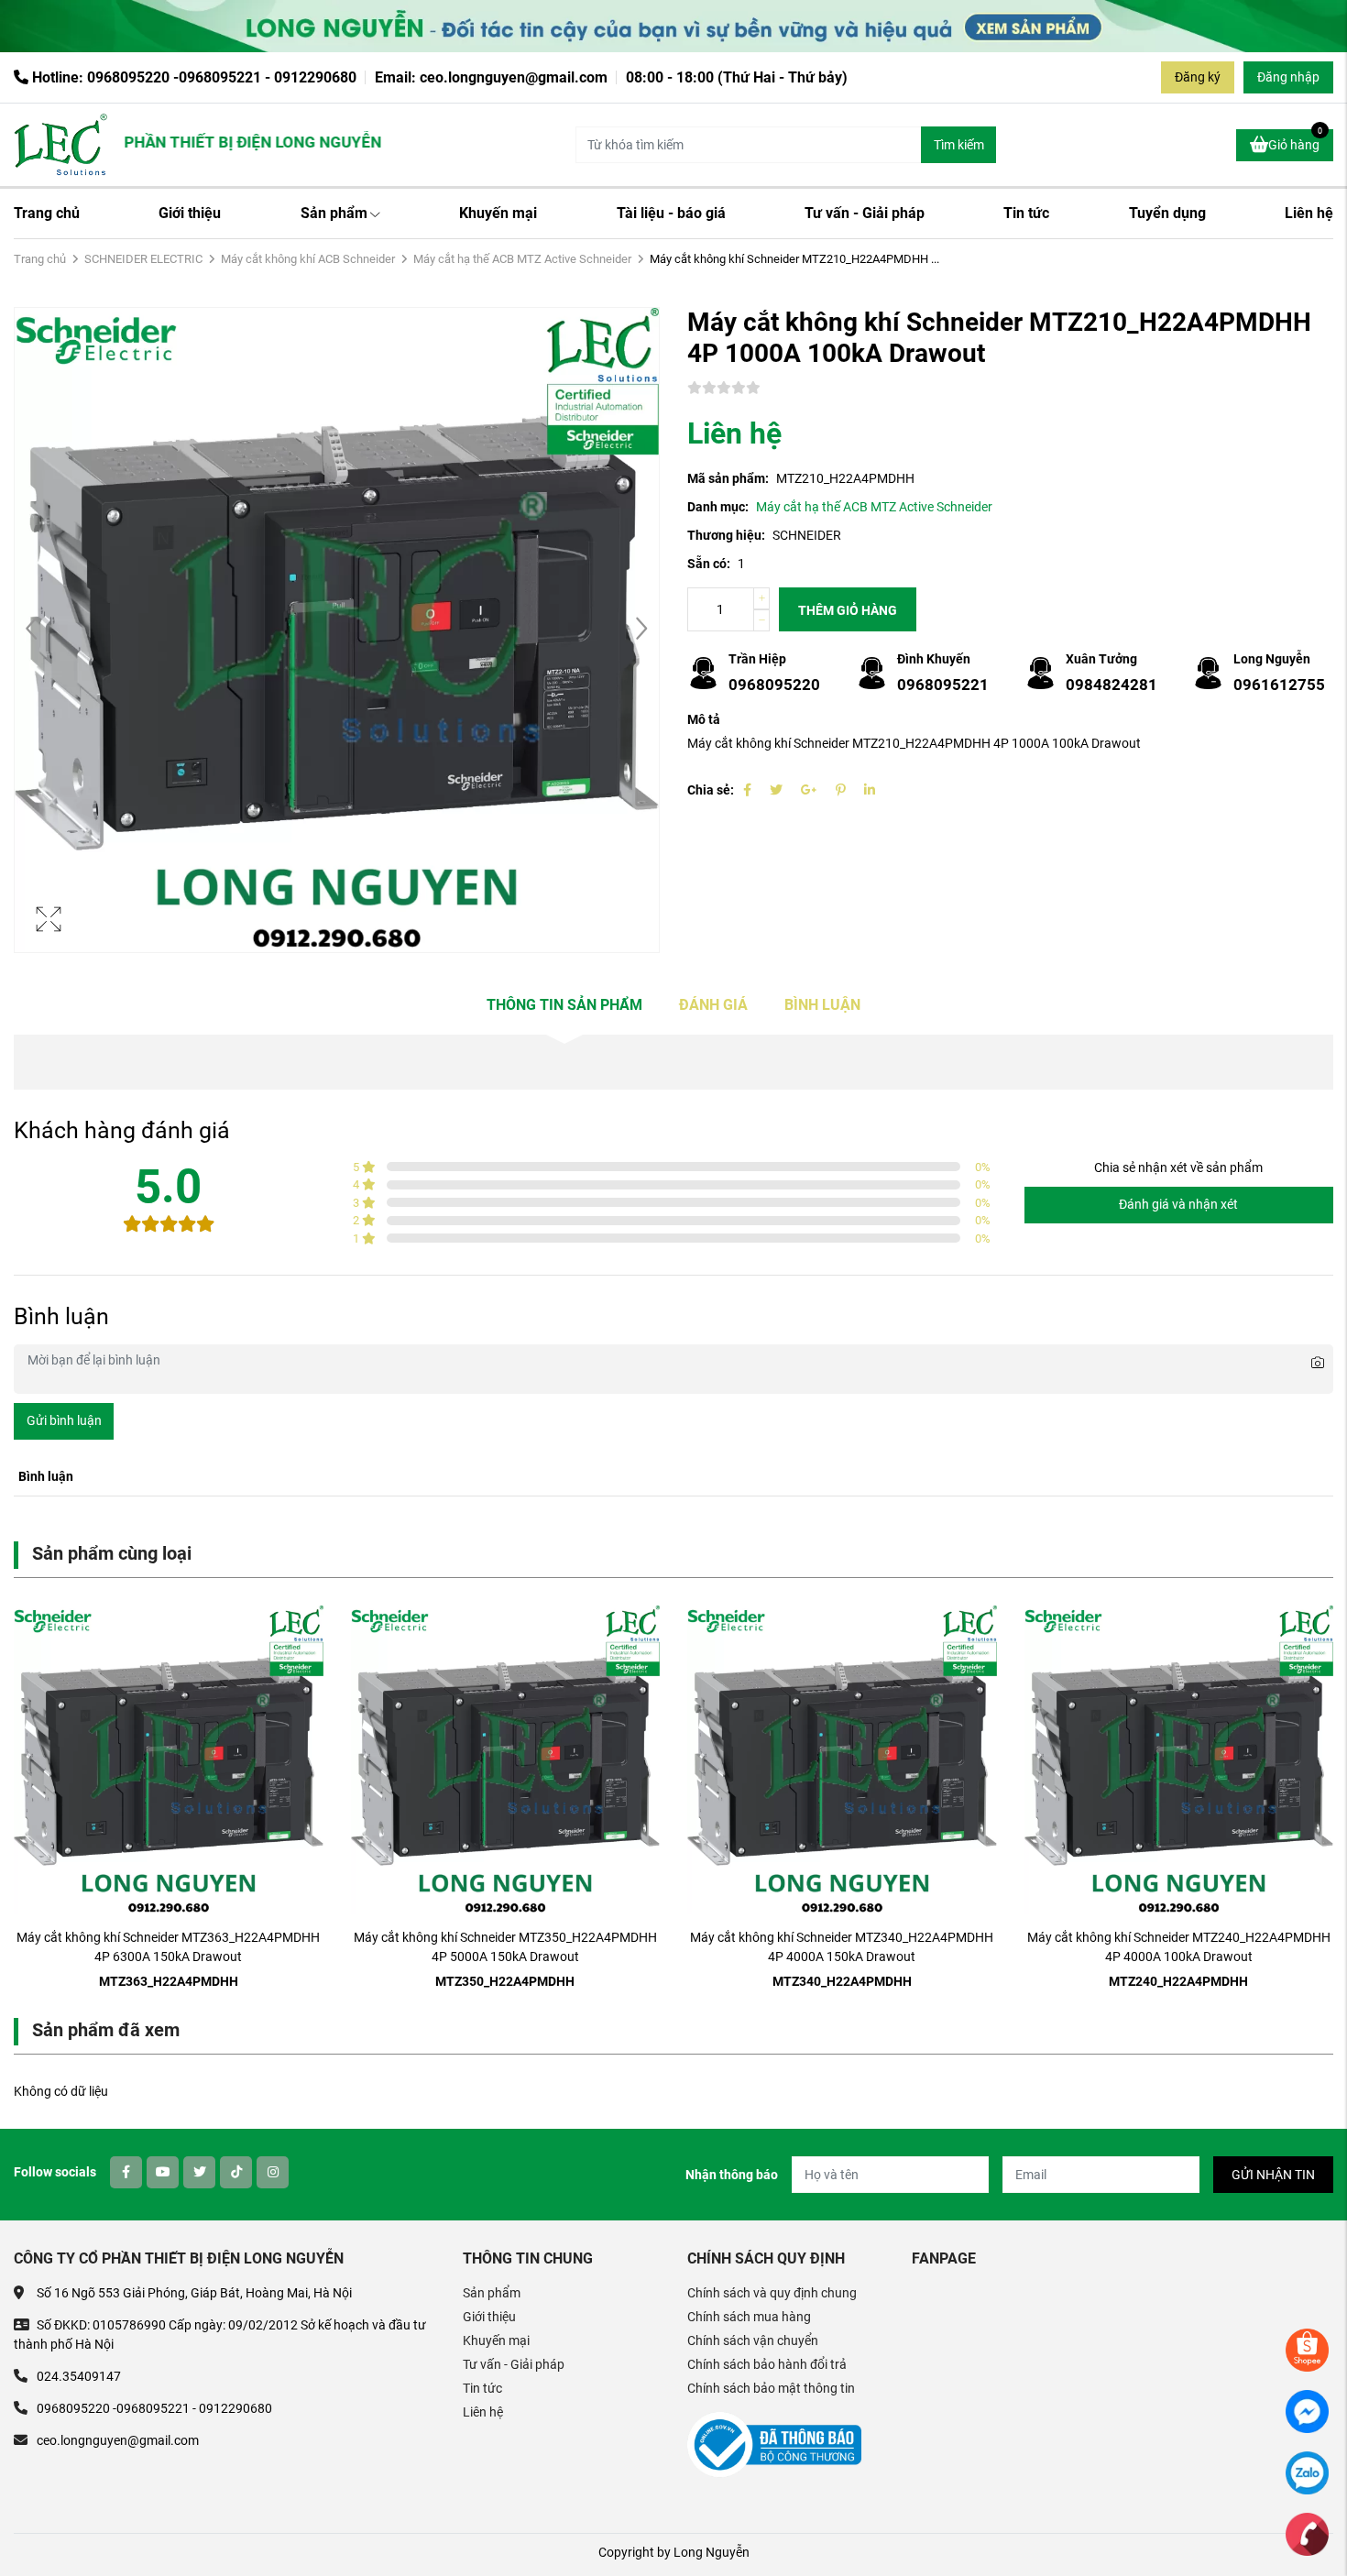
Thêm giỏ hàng (848, 610)
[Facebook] (747, 790)
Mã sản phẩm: (728, 478)
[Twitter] (776, 790)
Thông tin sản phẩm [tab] (564, 1005)
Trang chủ (47, 213)
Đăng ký (1198, 77)
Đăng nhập (1288, 77)
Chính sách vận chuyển (753, 2340)
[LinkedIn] (870, 790)
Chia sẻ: (711, 790)
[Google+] (809, 790)
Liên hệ (1309, 213)
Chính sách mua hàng (749, 2317)
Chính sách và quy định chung (772, 2293)
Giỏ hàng (1295, 141)
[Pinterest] (841, 790)
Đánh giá (713, 1005)
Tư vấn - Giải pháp (865, 213)
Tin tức (1026, 213)
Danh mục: (718, 507)
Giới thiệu (190, 213)
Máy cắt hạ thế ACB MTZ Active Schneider (522, 259)
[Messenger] (1307, 2410)
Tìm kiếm (959, 145)
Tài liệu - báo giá (671, 213)
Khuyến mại (498, 213)
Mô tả (704, 719)
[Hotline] (1307, 2533)
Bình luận (822, 1005)
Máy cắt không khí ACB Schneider (308, 259)
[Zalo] (1307, 2472)
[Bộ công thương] (774, 2444)
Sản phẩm (334, 213)
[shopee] (1307, 2349)
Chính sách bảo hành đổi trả (767, 2364)
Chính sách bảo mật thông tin (771, 2388)
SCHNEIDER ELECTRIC (143, 259)
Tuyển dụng (1167, 213)
